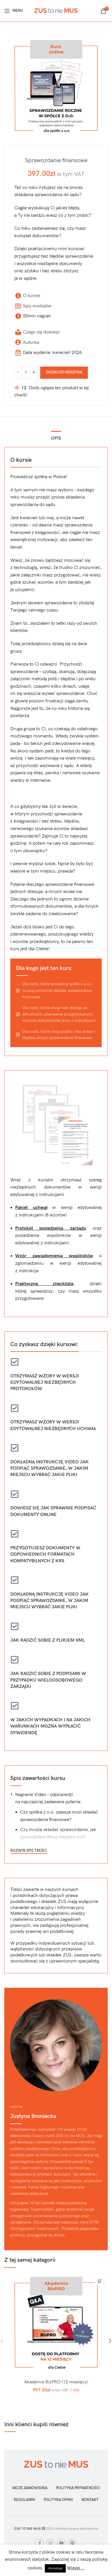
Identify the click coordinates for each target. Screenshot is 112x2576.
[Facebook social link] (40, 2543)
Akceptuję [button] (55, 2568)
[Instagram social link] (51, 2543)
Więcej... (76, 2568)
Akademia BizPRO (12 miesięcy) (56, 2382)
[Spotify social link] (72, 2543)
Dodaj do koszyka (64, 372)
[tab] (56, 438)
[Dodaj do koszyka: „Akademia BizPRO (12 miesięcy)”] (100, 2281)
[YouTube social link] (61, 2543)
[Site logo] (56, 10)
